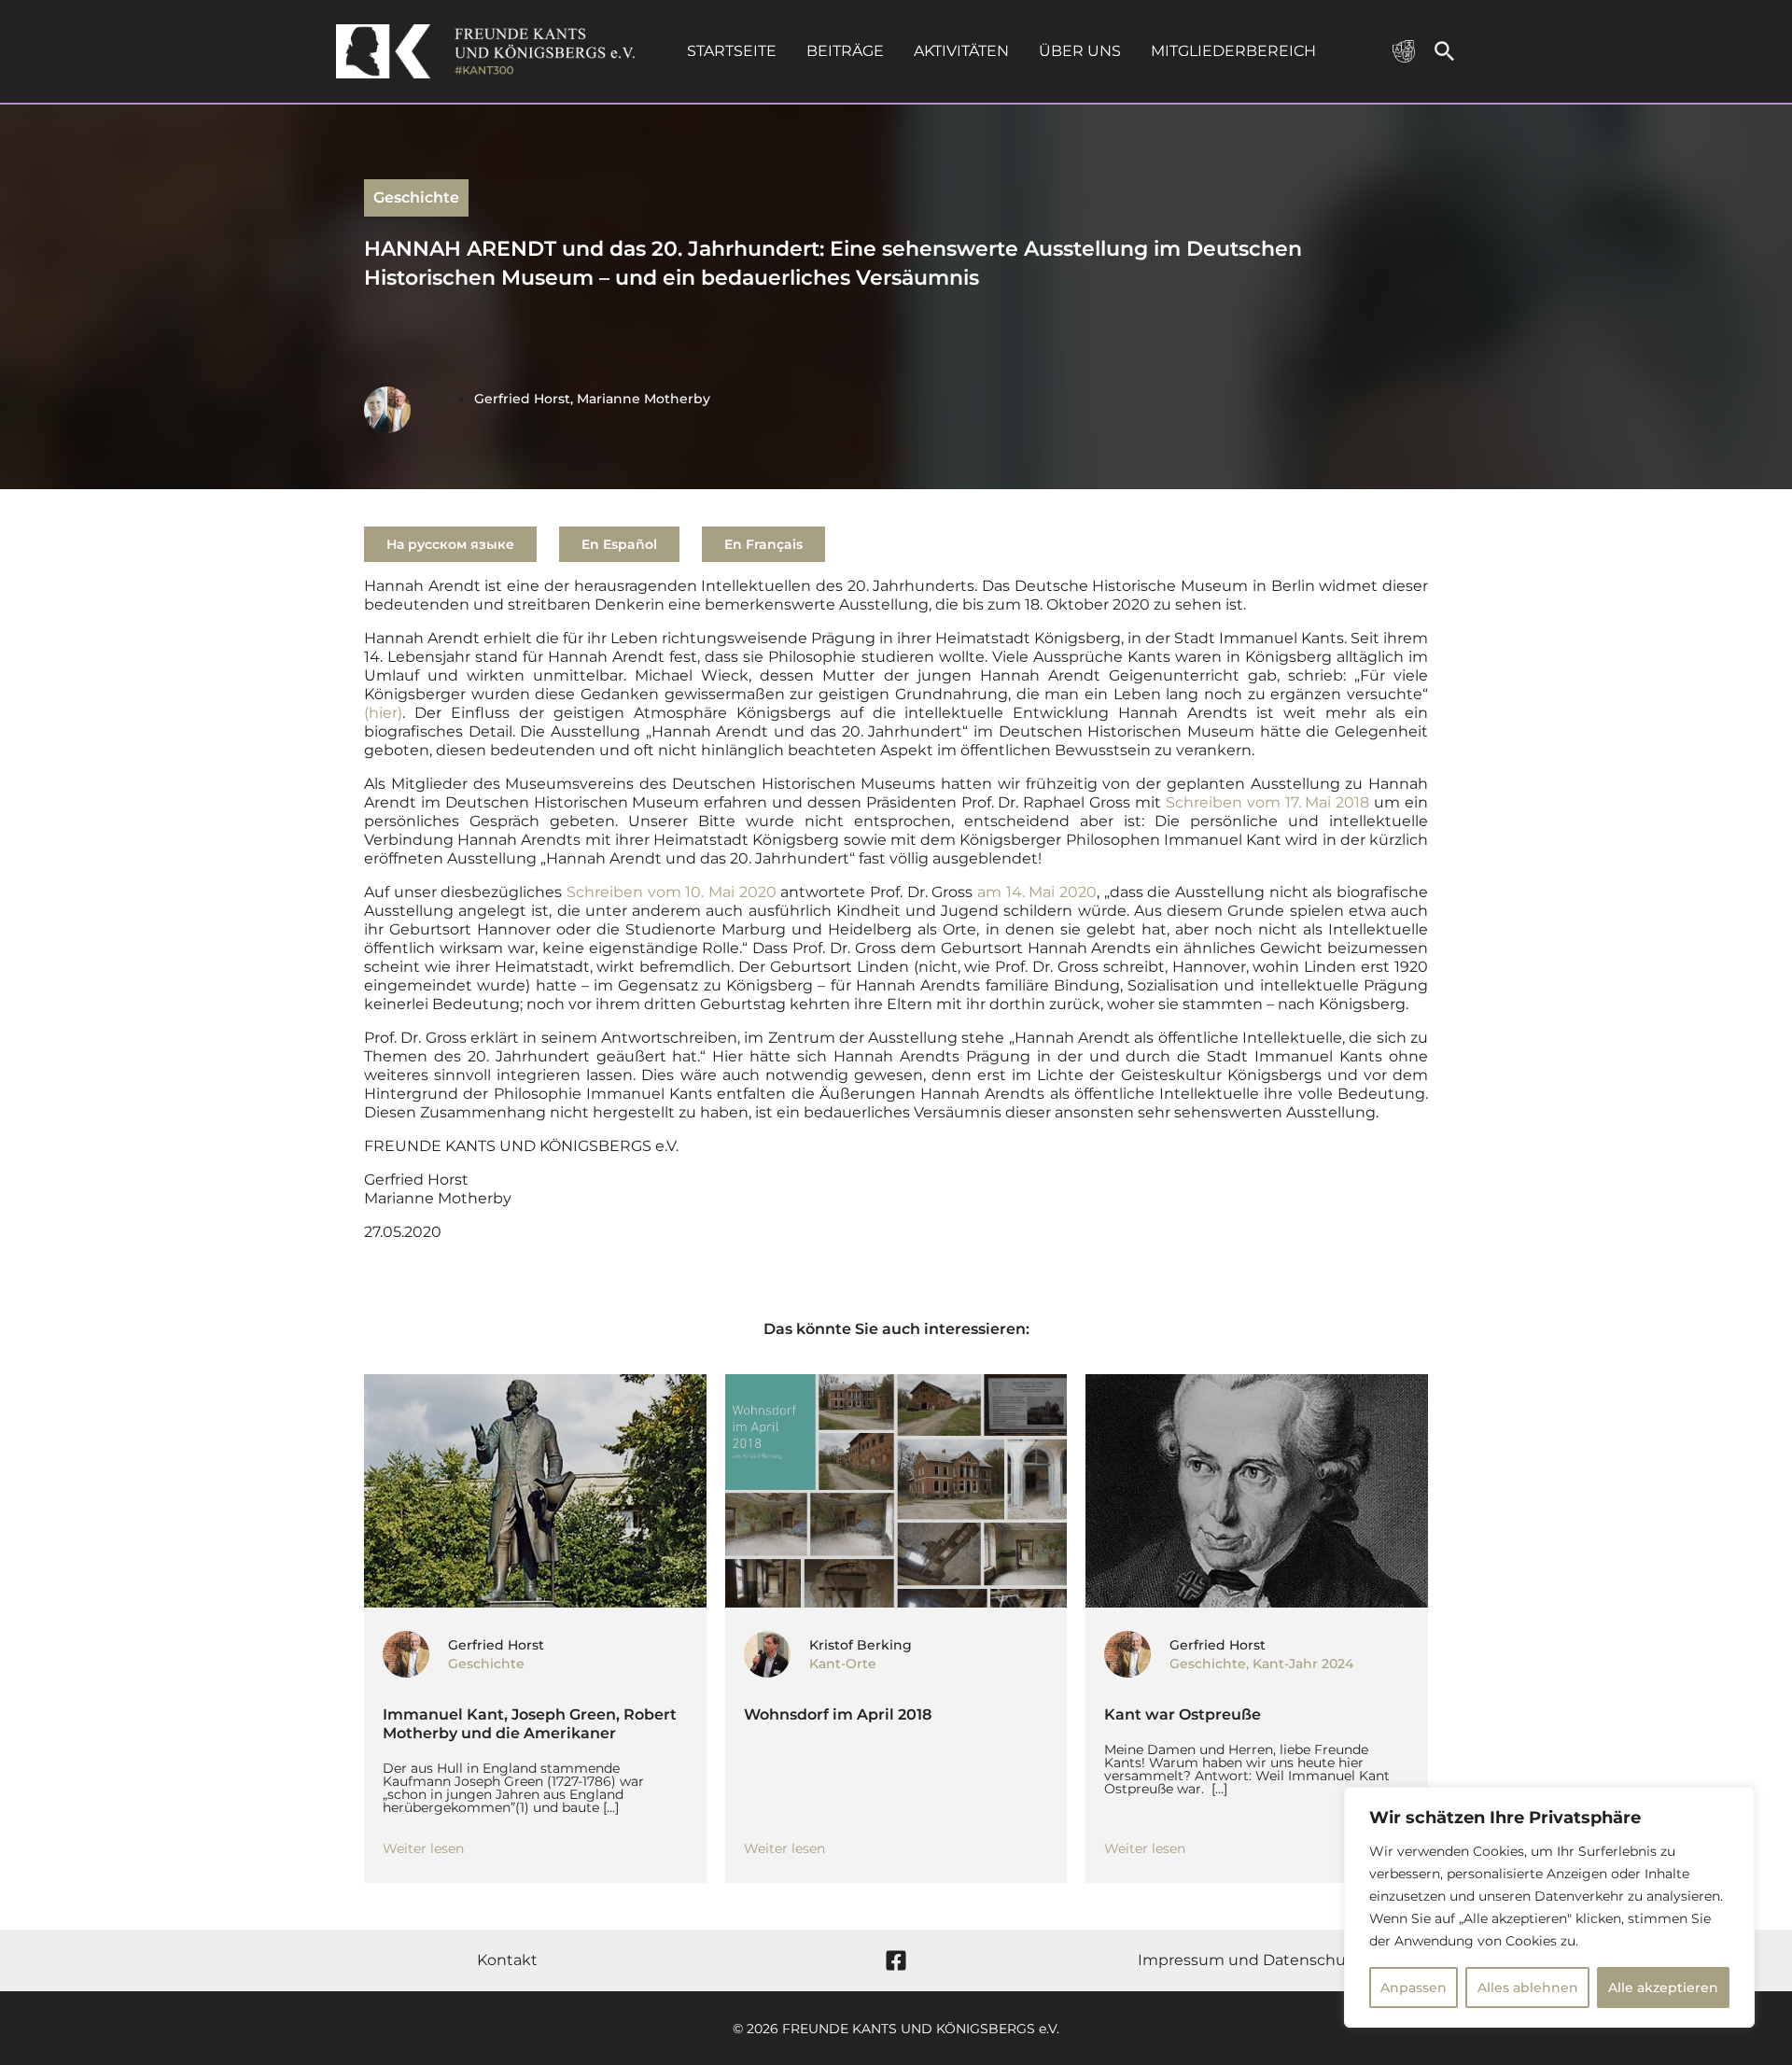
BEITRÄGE (845, 51)
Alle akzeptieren (1663, 1988)
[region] (1549, 1907)
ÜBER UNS (1080, 51)
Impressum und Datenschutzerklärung (1285, 1960)
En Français (763, 544)
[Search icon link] (1445, 56)
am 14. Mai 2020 (1037, 892)
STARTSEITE (732, 51)
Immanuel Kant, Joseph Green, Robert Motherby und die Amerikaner (530, 1724)
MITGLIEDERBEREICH (1233, 51)
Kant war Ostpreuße (1183, 1714)
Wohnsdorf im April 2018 (838, 1714)
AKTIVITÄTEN (961, 51)
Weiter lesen (423, 1848)
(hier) (383, 713)
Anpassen (1414, 1988)
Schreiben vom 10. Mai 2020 (672, 892)
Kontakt (507, 1960)
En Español (619, 544)
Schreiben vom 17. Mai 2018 (1270, 802)
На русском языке (450, 544)
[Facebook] (896, 1960)
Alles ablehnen (1528, 1988)
